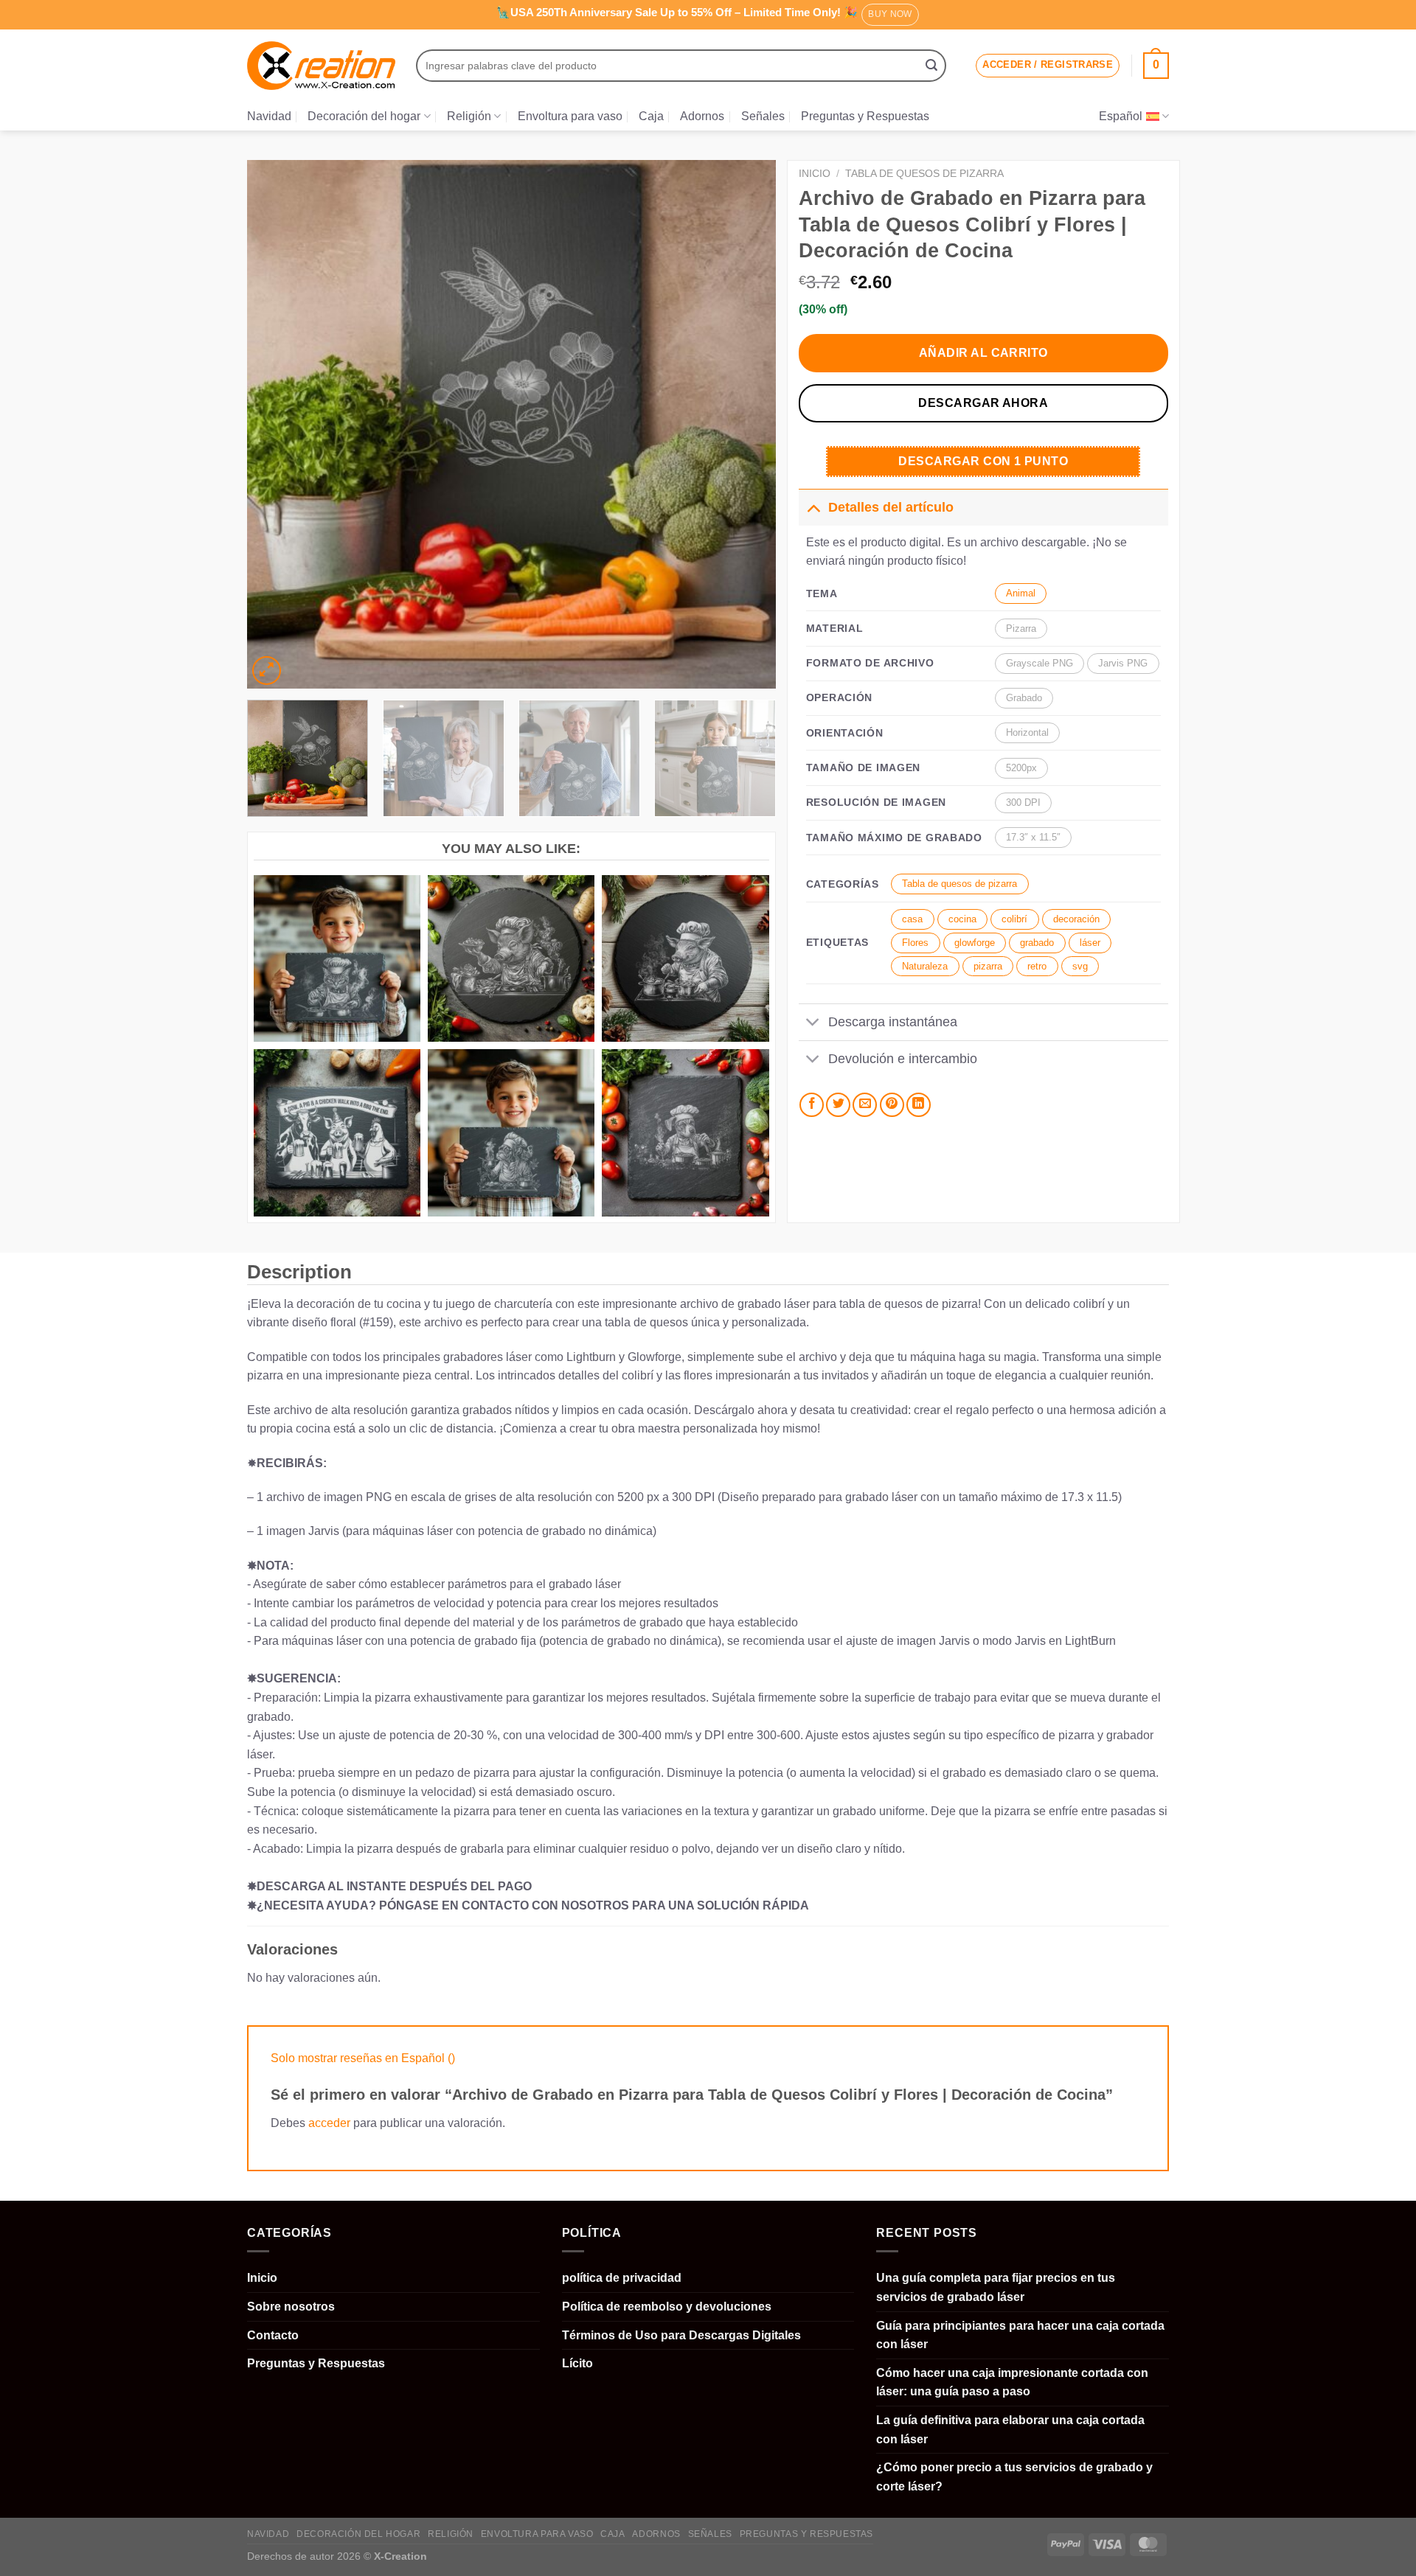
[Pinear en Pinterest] (892, 1105)
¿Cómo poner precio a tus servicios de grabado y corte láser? (1014, 2477)
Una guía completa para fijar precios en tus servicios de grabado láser (996, 2287)
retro (1037, 966)
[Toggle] (813, 507)
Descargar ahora (983, 403)
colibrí (1014, 919)
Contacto (273, 2335)
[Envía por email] (865, 1105)
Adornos (702, 116)
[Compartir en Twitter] (838, 1105)
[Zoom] (267, 671)
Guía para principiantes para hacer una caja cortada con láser (1020, 2335)
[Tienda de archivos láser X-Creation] (321, 66)
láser (1090, 943)
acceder (329, 2123)
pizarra (988, 966)
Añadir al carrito (983, 353)
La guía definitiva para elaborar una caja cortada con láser (1010, 2430)
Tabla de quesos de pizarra (924, 174)
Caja (651, 116)
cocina (962, 919)
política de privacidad (622, 2278)
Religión (469, 116)
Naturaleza (925, 966)
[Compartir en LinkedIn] (919, 1105)
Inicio (815, 174)
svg (1080, 966)
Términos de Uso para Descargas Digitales (681, 2335)
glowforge (975, 943)
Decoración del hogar (364, 116)
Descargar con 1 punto (983, 461)
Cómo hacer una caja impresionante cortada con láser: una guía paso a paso (1012, 2382)
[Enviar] (931, 66)
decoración (1076, 919)
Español (1121, 116)
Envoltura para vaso (570, 116)
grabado (1037, 943)
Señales (763, 116)
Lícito (577, 2363)
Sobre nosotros (291, 2307)
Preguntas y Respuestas (865, 116)
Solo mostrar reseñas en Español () (363, 2058)
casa (912, 919)
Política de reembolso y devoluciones (667, 2307)
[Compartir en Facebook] (812, 1105)
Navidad (269, 116)
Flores (915, 943)
